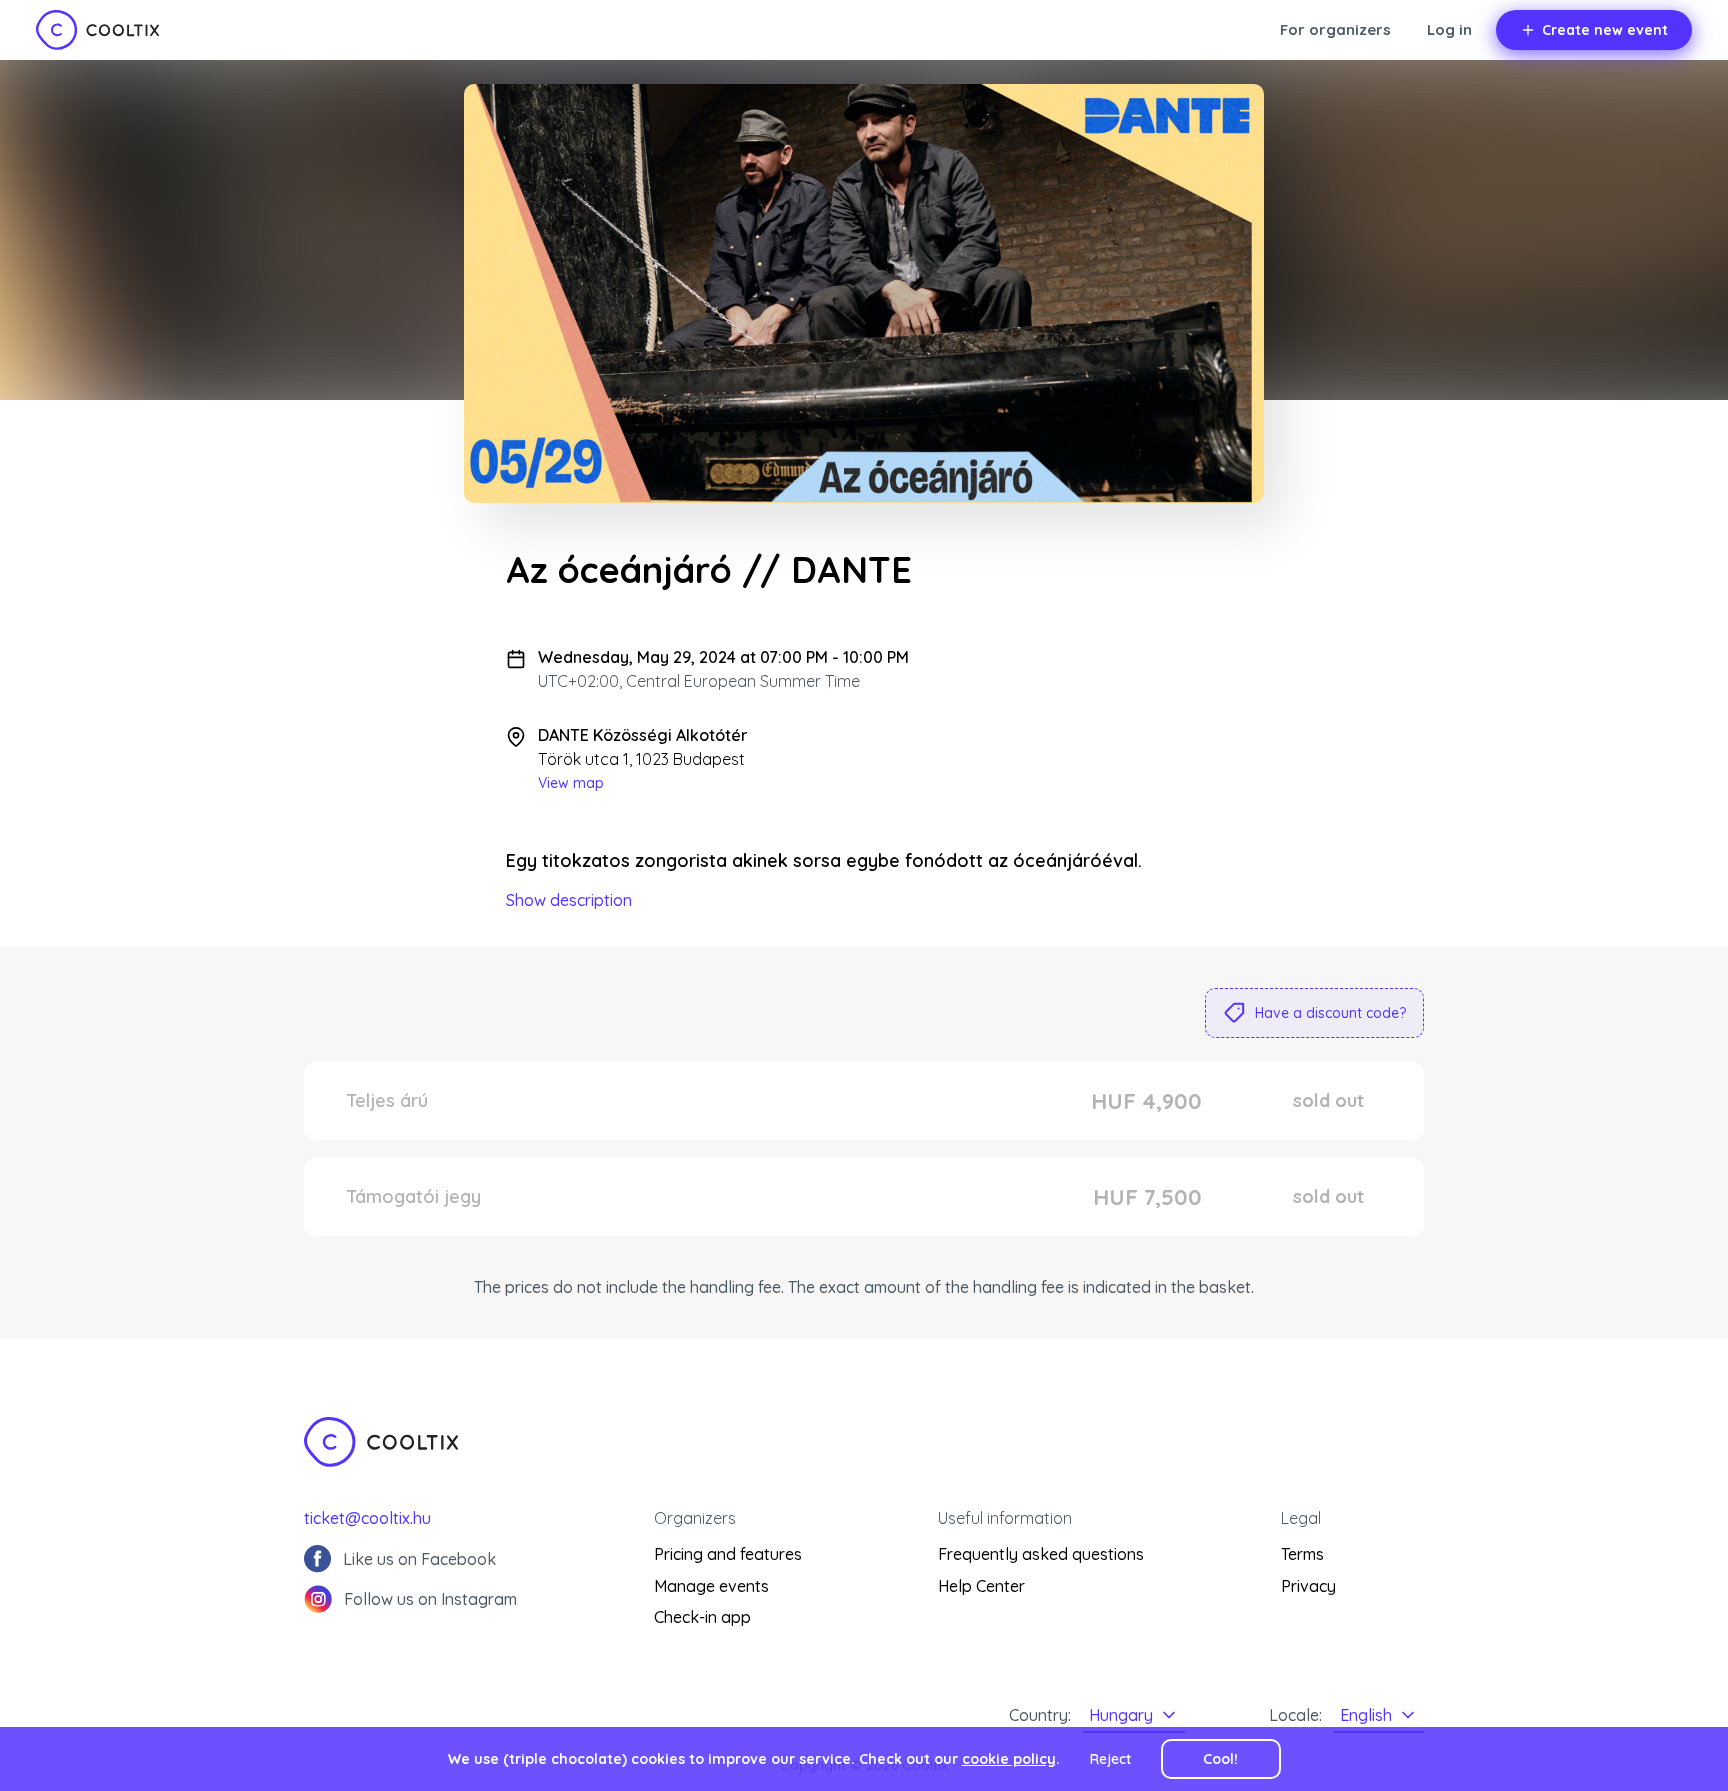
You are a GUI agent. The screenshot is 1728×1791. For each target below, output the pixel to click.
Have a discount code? (1330, 1013)
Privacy (1308, 1586)
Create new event (1605, 30)
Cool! (1220, 1759)
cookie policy (1009, 1759)
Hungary (1121, 1715)
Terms (1302, 1554)
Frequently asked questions (1041, 1554)
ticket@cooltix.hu (367, 1518)
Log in (1449, 29)
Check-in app (702, 1617)
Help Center (981, 1586)
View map (571, 783)
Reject (1110, 1759)
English (1366, 1715)
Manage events (711, 1586)
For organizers (1335, 29)
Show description (569, 900)
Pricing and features (728, 1554)
